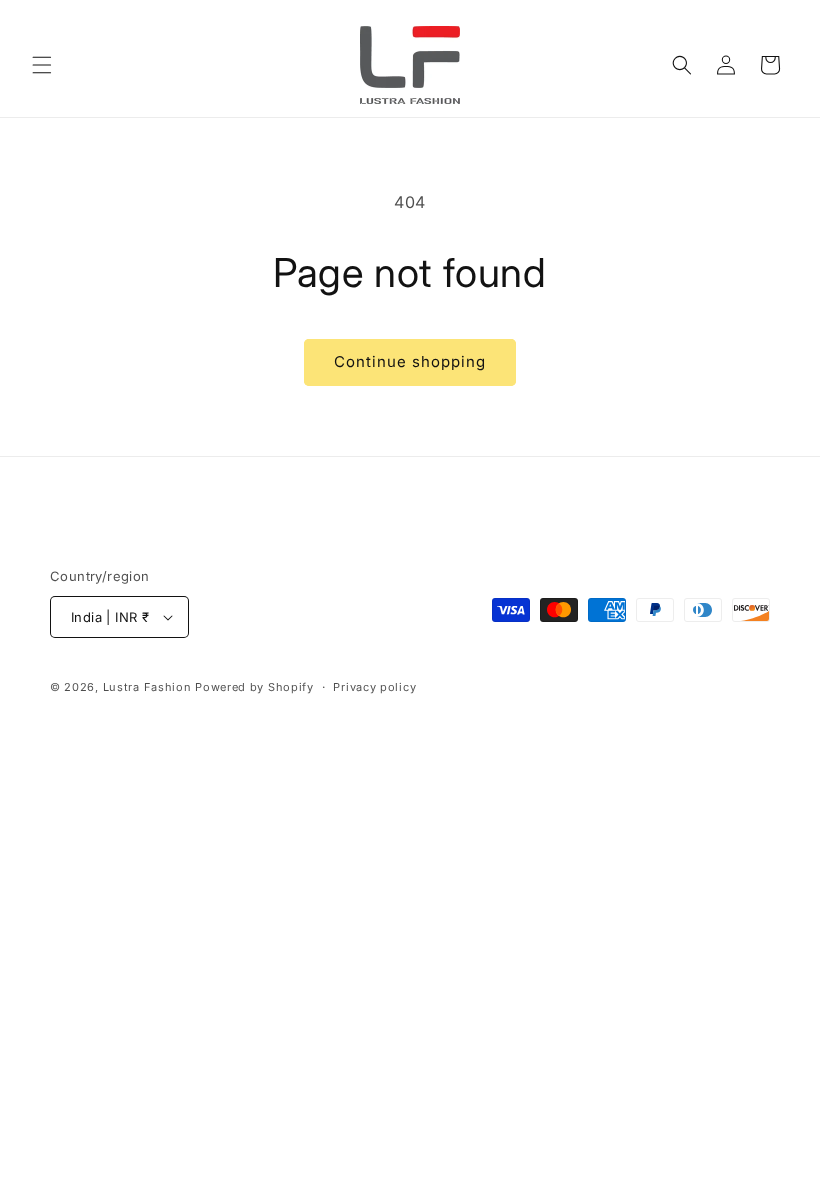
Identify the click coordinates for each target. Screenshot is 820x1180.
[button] (42, 65)
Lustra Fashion (147, 687)
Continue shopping (410, 361)
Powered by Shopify (254, 687)
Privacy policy (374, 687)
